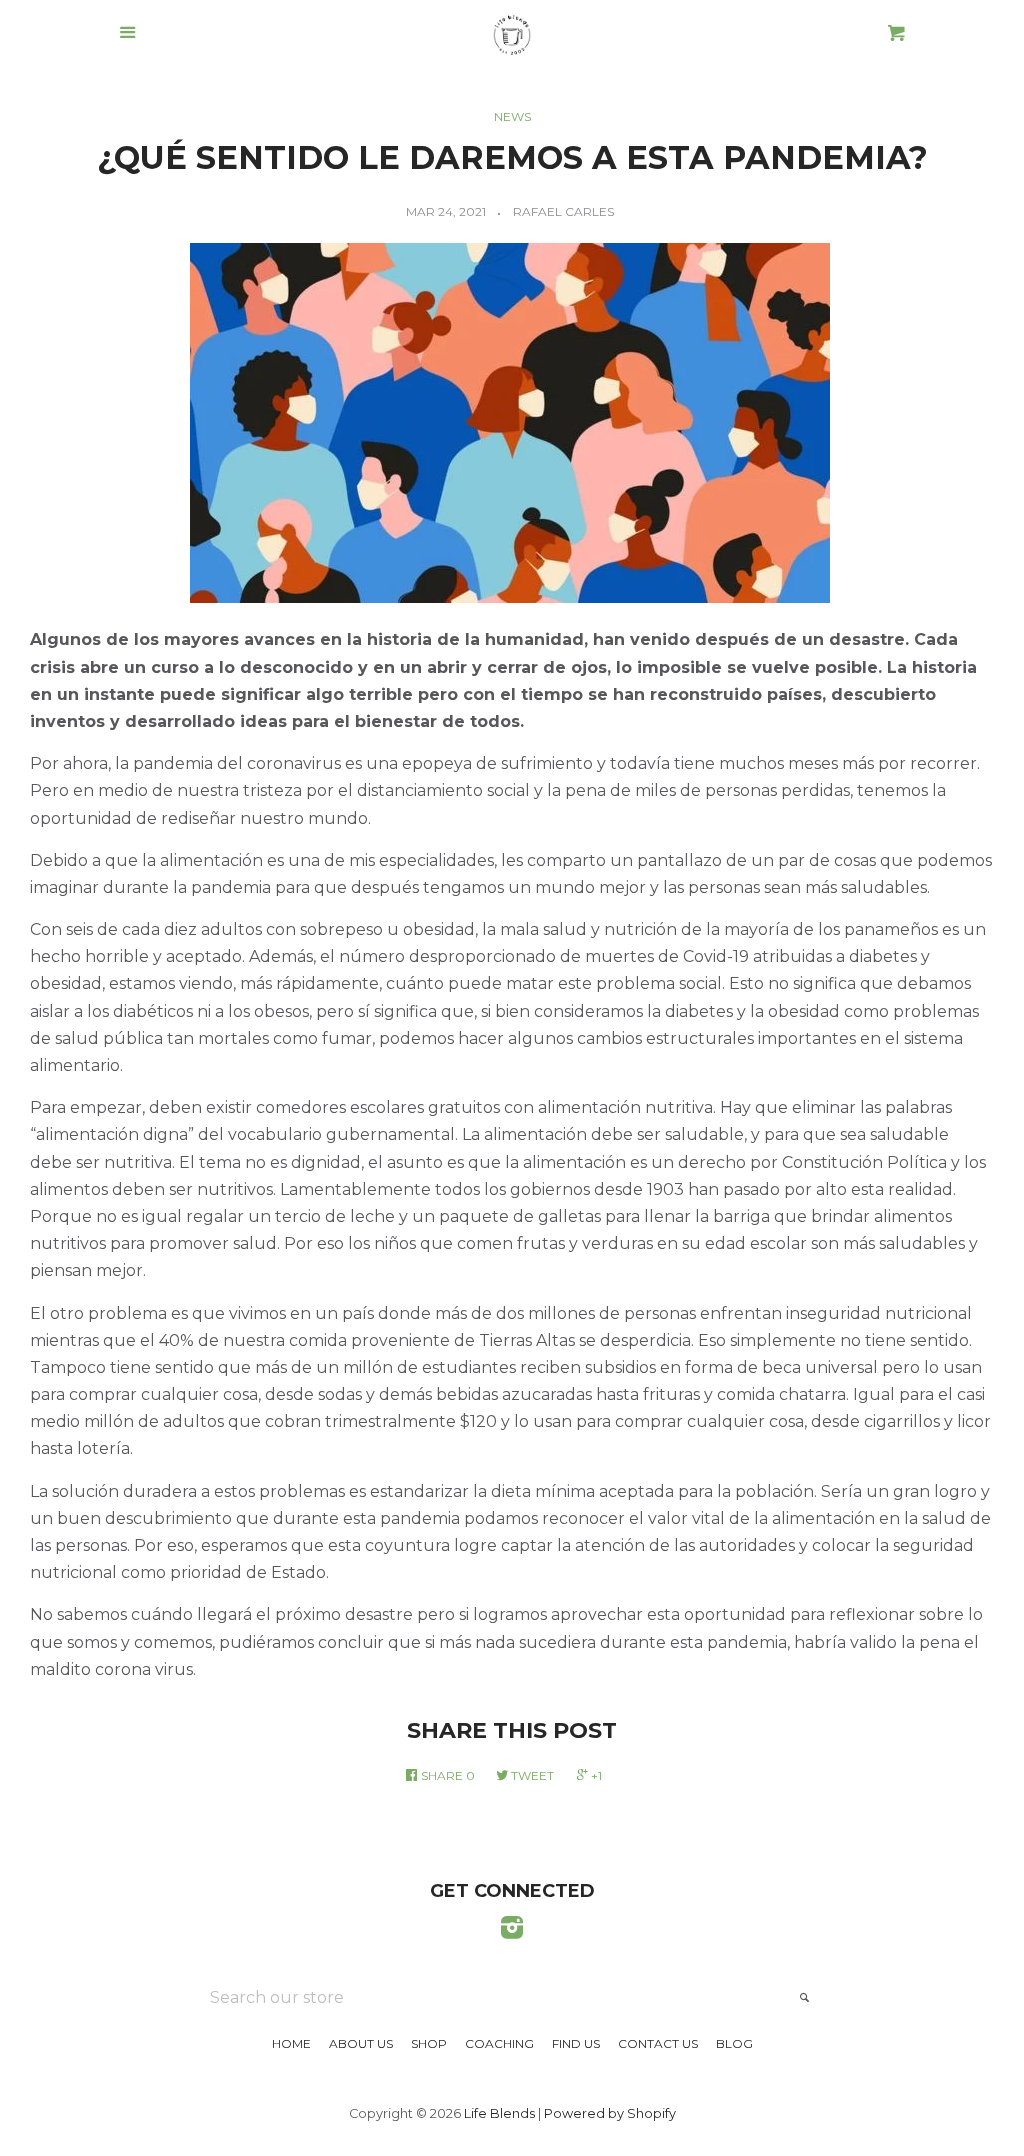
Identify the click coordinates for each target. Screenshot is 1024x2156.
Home (291, 2043)
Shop (429, 2043)
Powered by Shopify (610, 2113)
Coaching (499, 2043)
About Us (361, 2043)
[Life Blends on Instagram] (512, 1931)
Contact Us (658, 2043)
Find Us (576, 2043)
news (512, 116)
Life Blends (499, 2113)
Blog (734, 2043)
